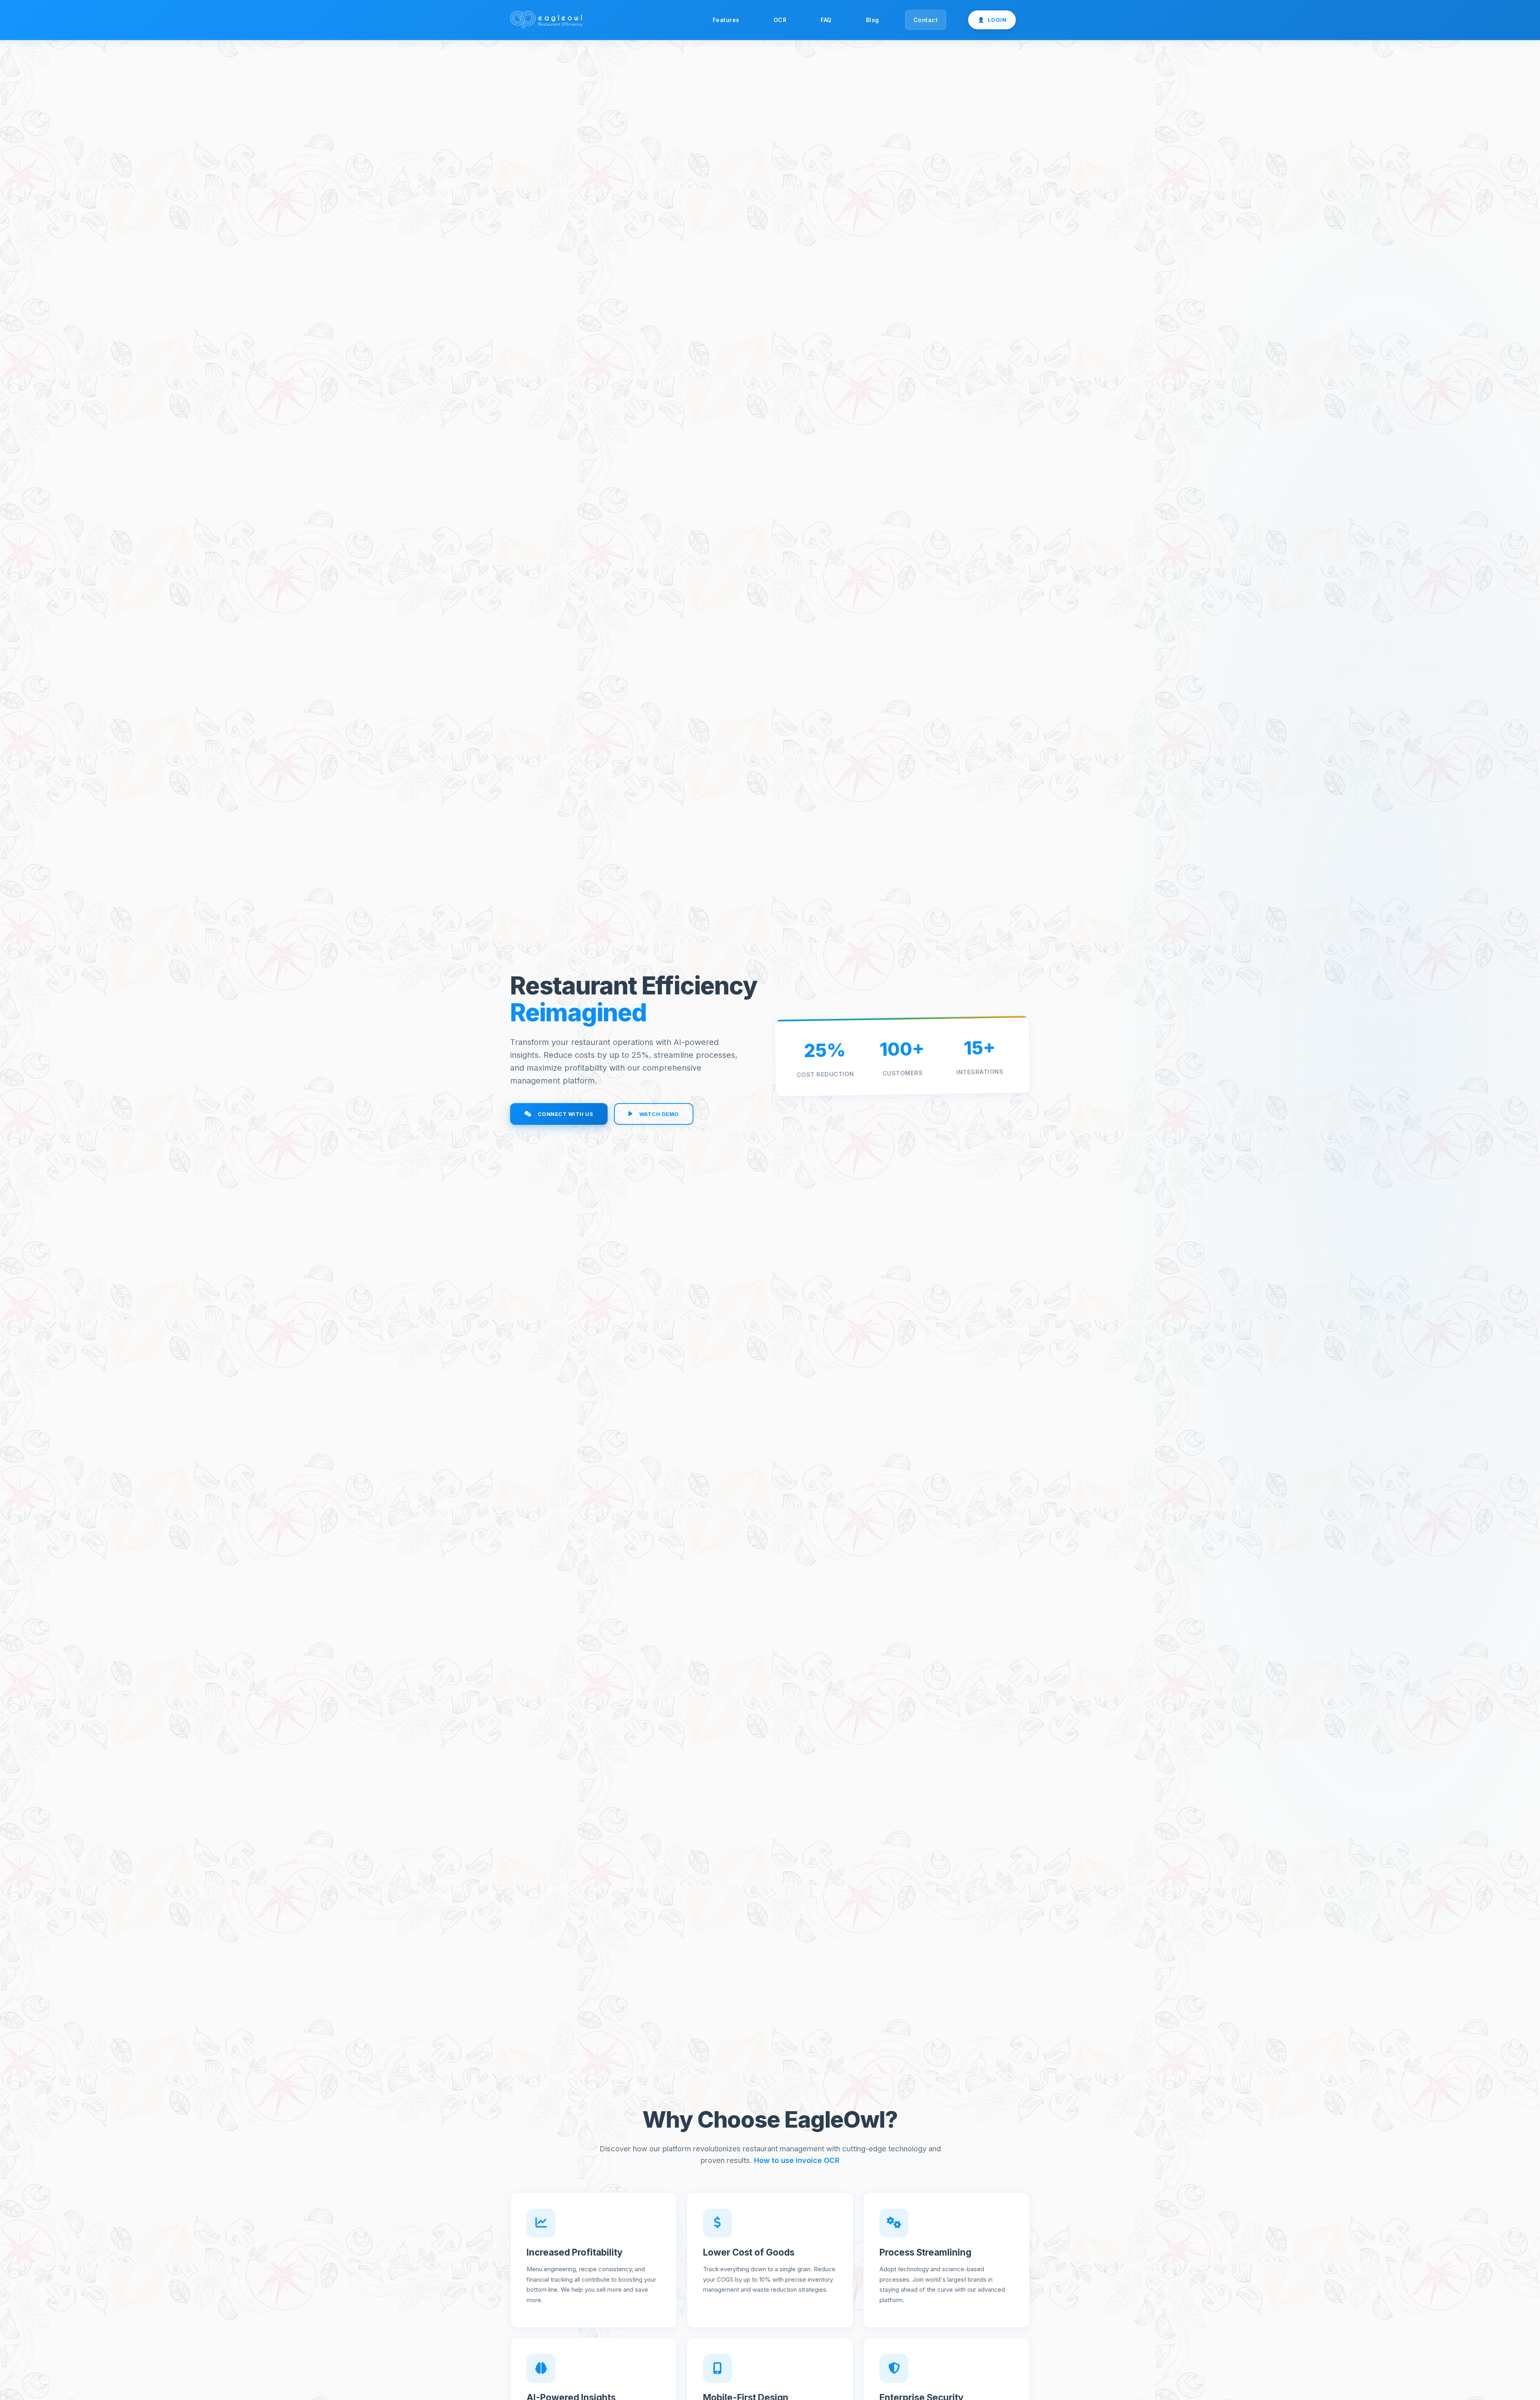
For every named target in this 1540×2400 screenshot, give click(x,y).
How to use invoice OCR (797, 2160)
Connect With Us (566, 1114)
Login (992, 20)
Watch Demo (659, 1114)
